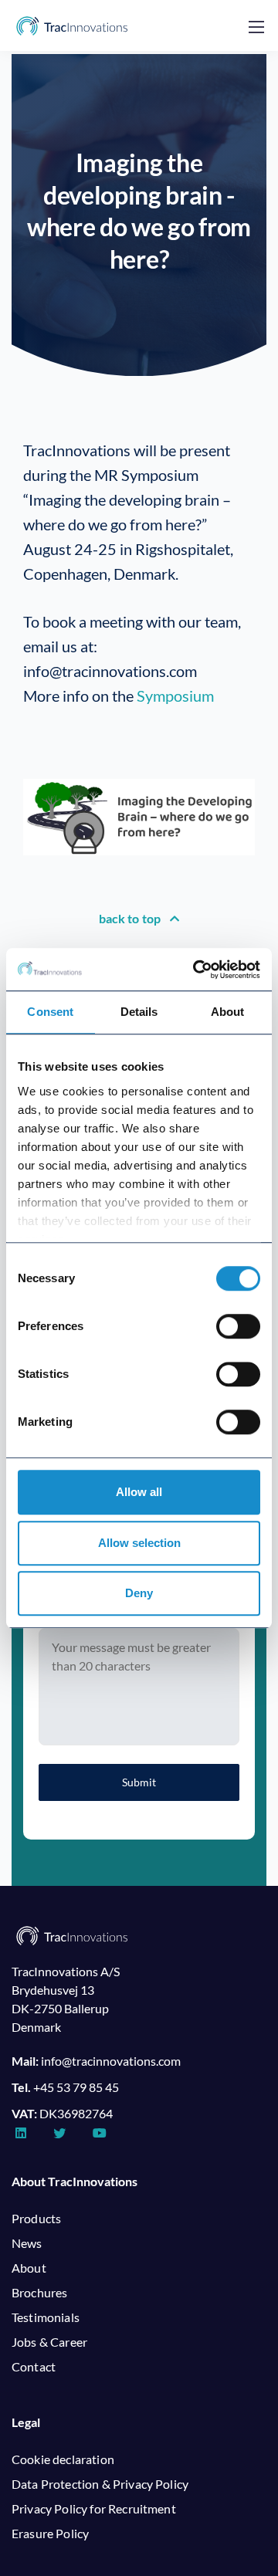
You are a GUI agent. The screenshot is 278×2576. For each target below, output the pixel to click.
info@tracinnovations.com (111, 2061)
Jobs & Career (49, 2342)
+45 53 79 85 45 (76, 2087)
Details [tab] (139, 1012)
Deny (139, 1593)
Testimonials (46, 2317)
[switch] (238, 1326)
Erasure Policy (50, 2533)
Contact (34, 2366)
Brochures (39, 2292)
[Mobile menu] (256, 27)
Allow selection (139, 1543)
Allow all (139, 1492)
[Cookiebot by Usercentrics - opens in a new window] (196, 970)
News (27, 2243)
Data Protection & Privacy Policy (100, 2484)
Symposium (175, 696)
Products (36, 2218)
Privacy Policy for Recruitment (94, 2508)
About (29, 2268)
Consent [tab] (50, 1012)
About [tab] (228, 1012)
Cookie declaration (63, 2459)
